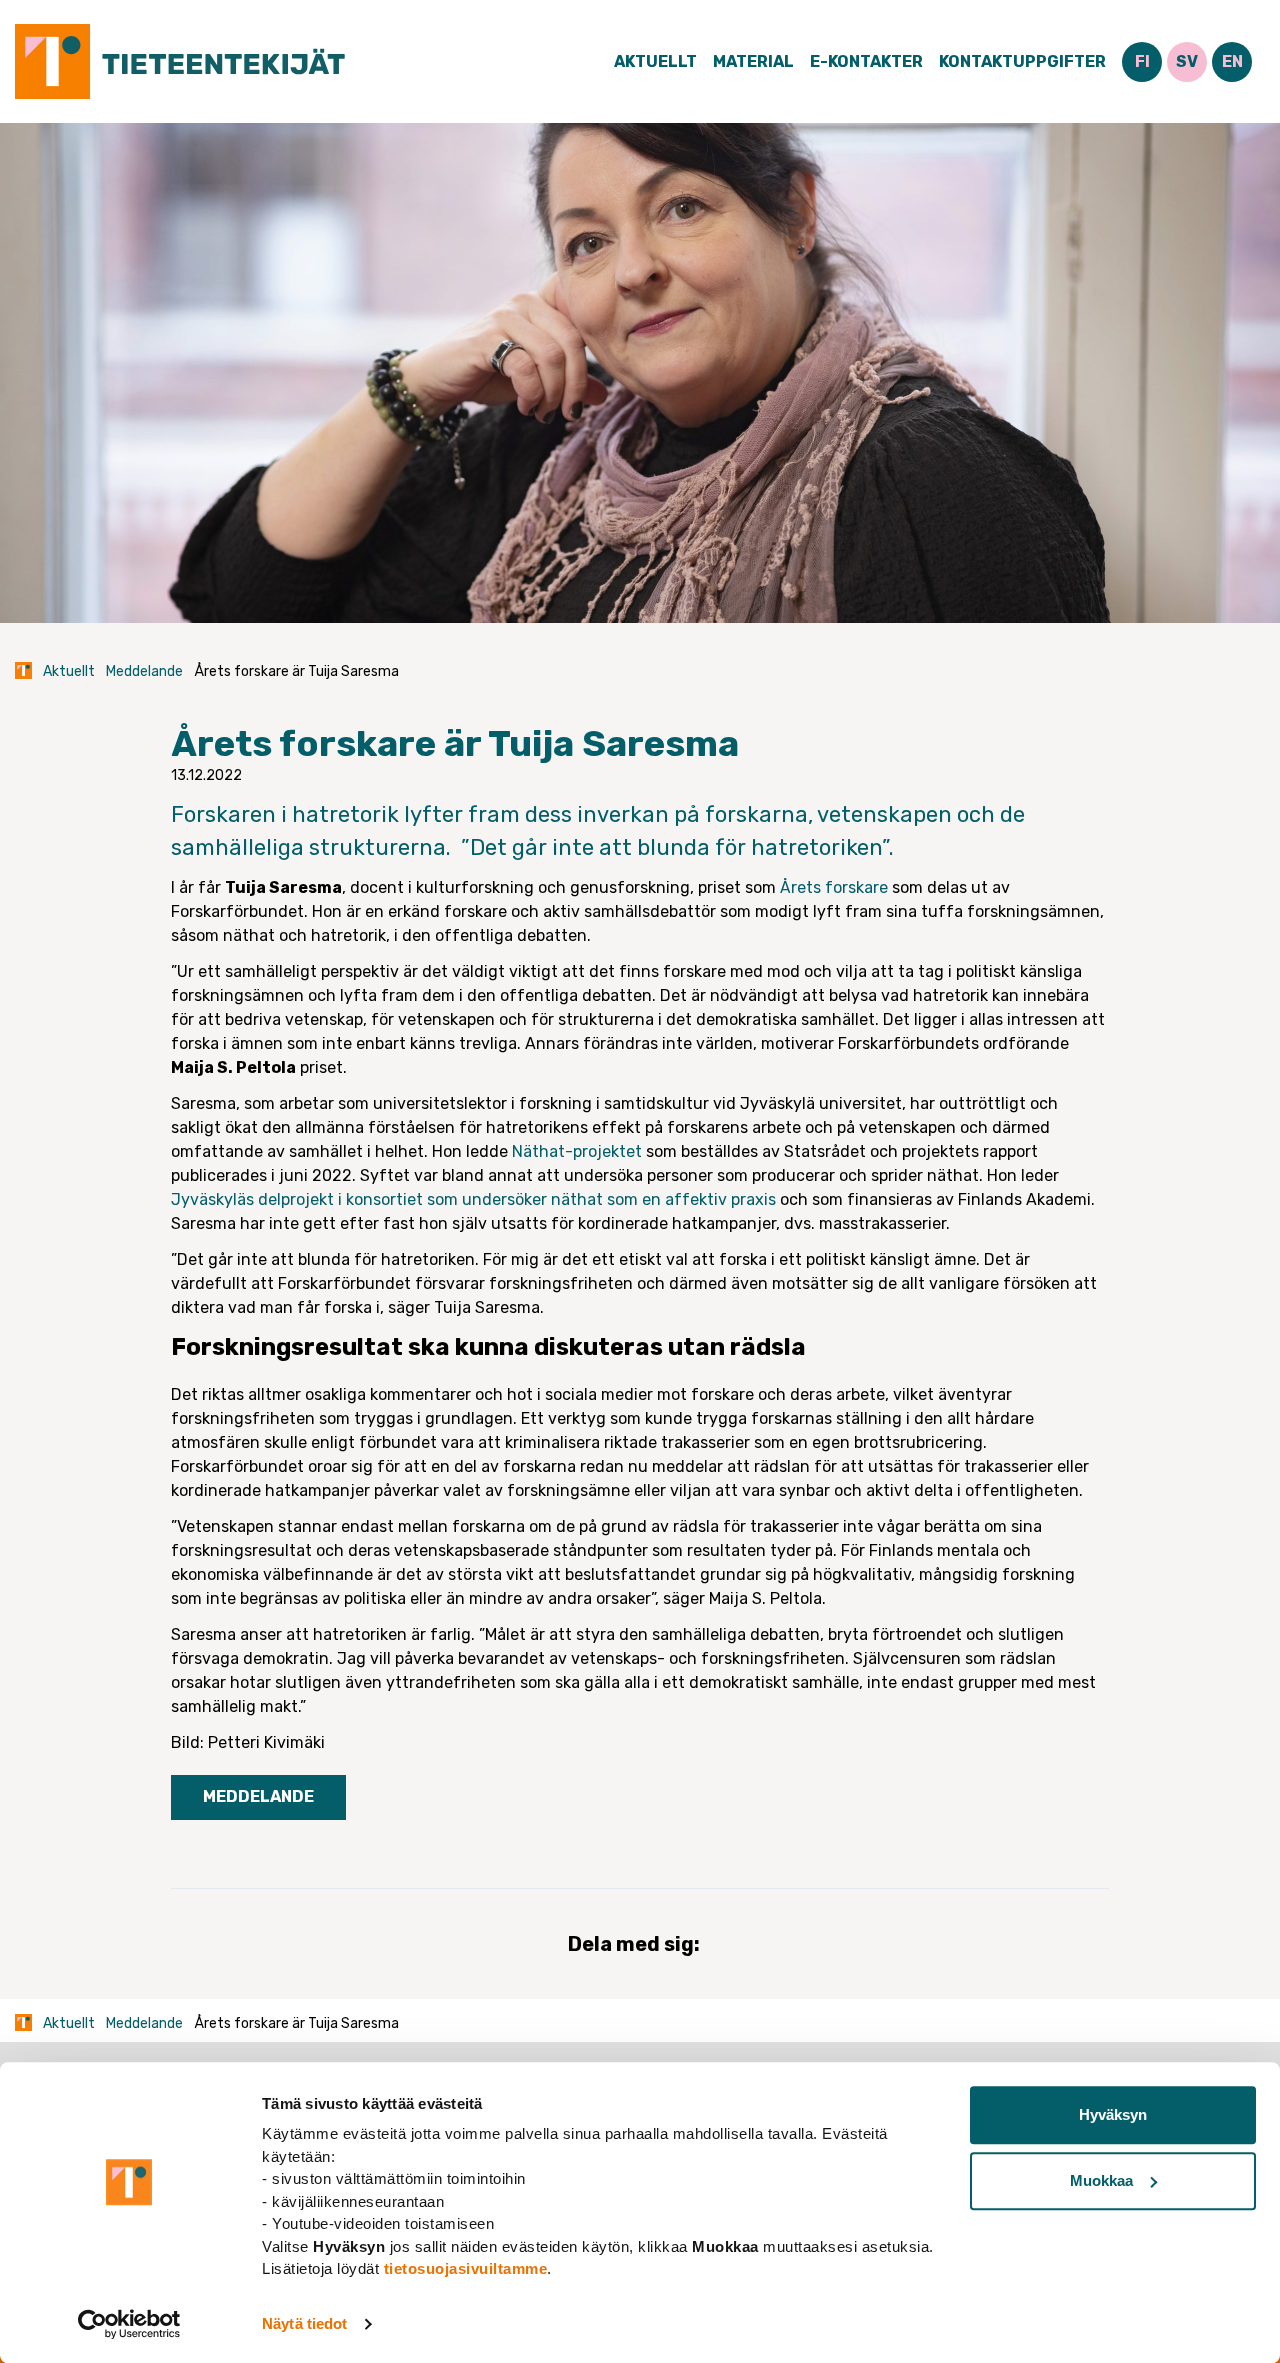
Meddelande (144, 671)
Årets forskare (834, 887)
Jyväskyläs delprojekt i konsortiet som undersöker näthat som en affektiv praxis (473, 1199)
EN (1232, 61)
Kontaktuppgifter (1022, 61)
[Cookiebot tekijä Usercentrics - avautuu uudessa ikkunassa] (129, 2324)
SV (1187, 61)
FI (1142, 61)
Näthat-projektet (577, 1151)
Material (753, 61)
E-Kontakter (866, 61)
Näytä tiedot (304, 2323)
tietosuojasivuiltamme (466, 2268)
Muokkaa (1101, 2180)
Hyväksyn (1113, 2114)
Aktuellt (655, 61)
